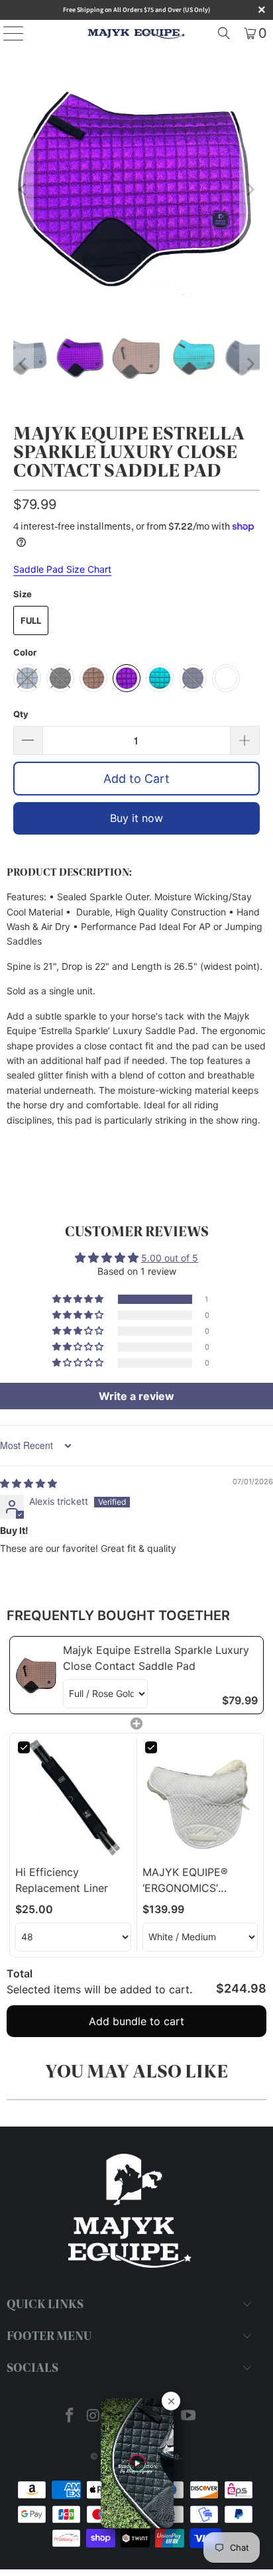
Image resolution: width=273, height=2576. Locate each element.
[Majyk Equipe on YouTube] (188, 2417)
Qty (21, 714)
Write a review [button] (136, 1396)
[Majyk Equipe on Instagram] (94, 2417)
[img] (28, 1483)
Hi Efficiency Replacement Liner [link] (62, 1880)
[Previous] (23, 190)
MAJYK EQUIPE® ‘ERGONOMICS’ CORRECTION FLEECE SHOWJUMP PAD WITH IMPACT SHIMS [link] (198, 1881)
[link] (36, 1675)
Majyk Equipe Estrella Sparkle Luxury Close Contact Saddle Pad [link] (156, 1658)
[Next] (250, 190)
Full (31, 620)
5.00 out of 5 (170, 1258)
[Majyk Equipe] (136, 33)
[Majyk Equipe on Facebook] (70, 2417)
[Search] (224, 33)
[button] (79, 1299)
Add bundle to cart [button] (136, 2021)
